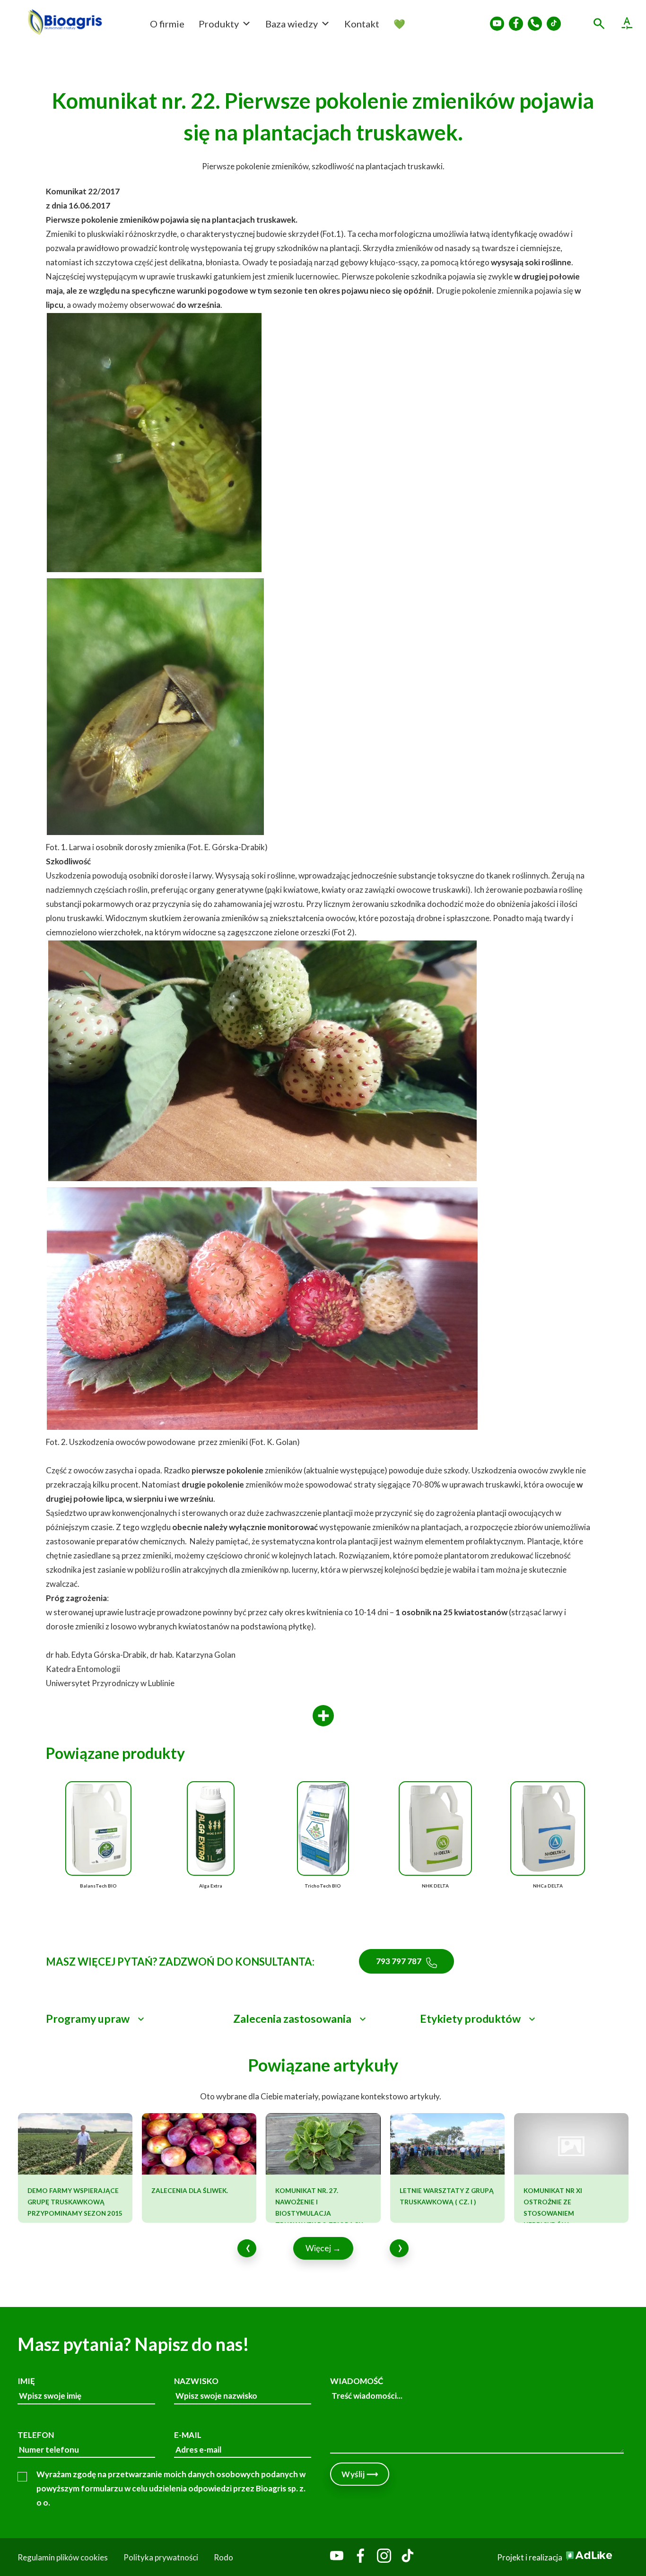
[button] (136, 2019)
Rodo (223, 2557)
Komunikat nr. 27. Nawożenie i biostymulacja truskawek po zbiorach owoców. (319, 2213)
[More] (323, 1716)
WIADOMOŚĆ (357, 2381)
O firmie (167, 24)
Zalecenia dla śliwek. (190, 2191)
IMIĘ (26, 2381)
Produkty (219, 24)
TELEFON (36, 2435)
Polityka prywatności (161, 2557)
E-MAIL (188, 2435)
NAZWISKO (196, 2381)
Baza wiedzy (292, 24)
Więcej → (323, 2248)
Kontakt (362, 24)
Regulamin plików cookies (63, 2557)
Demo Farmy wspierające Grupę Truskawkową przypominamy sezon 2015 (75, 2202)
